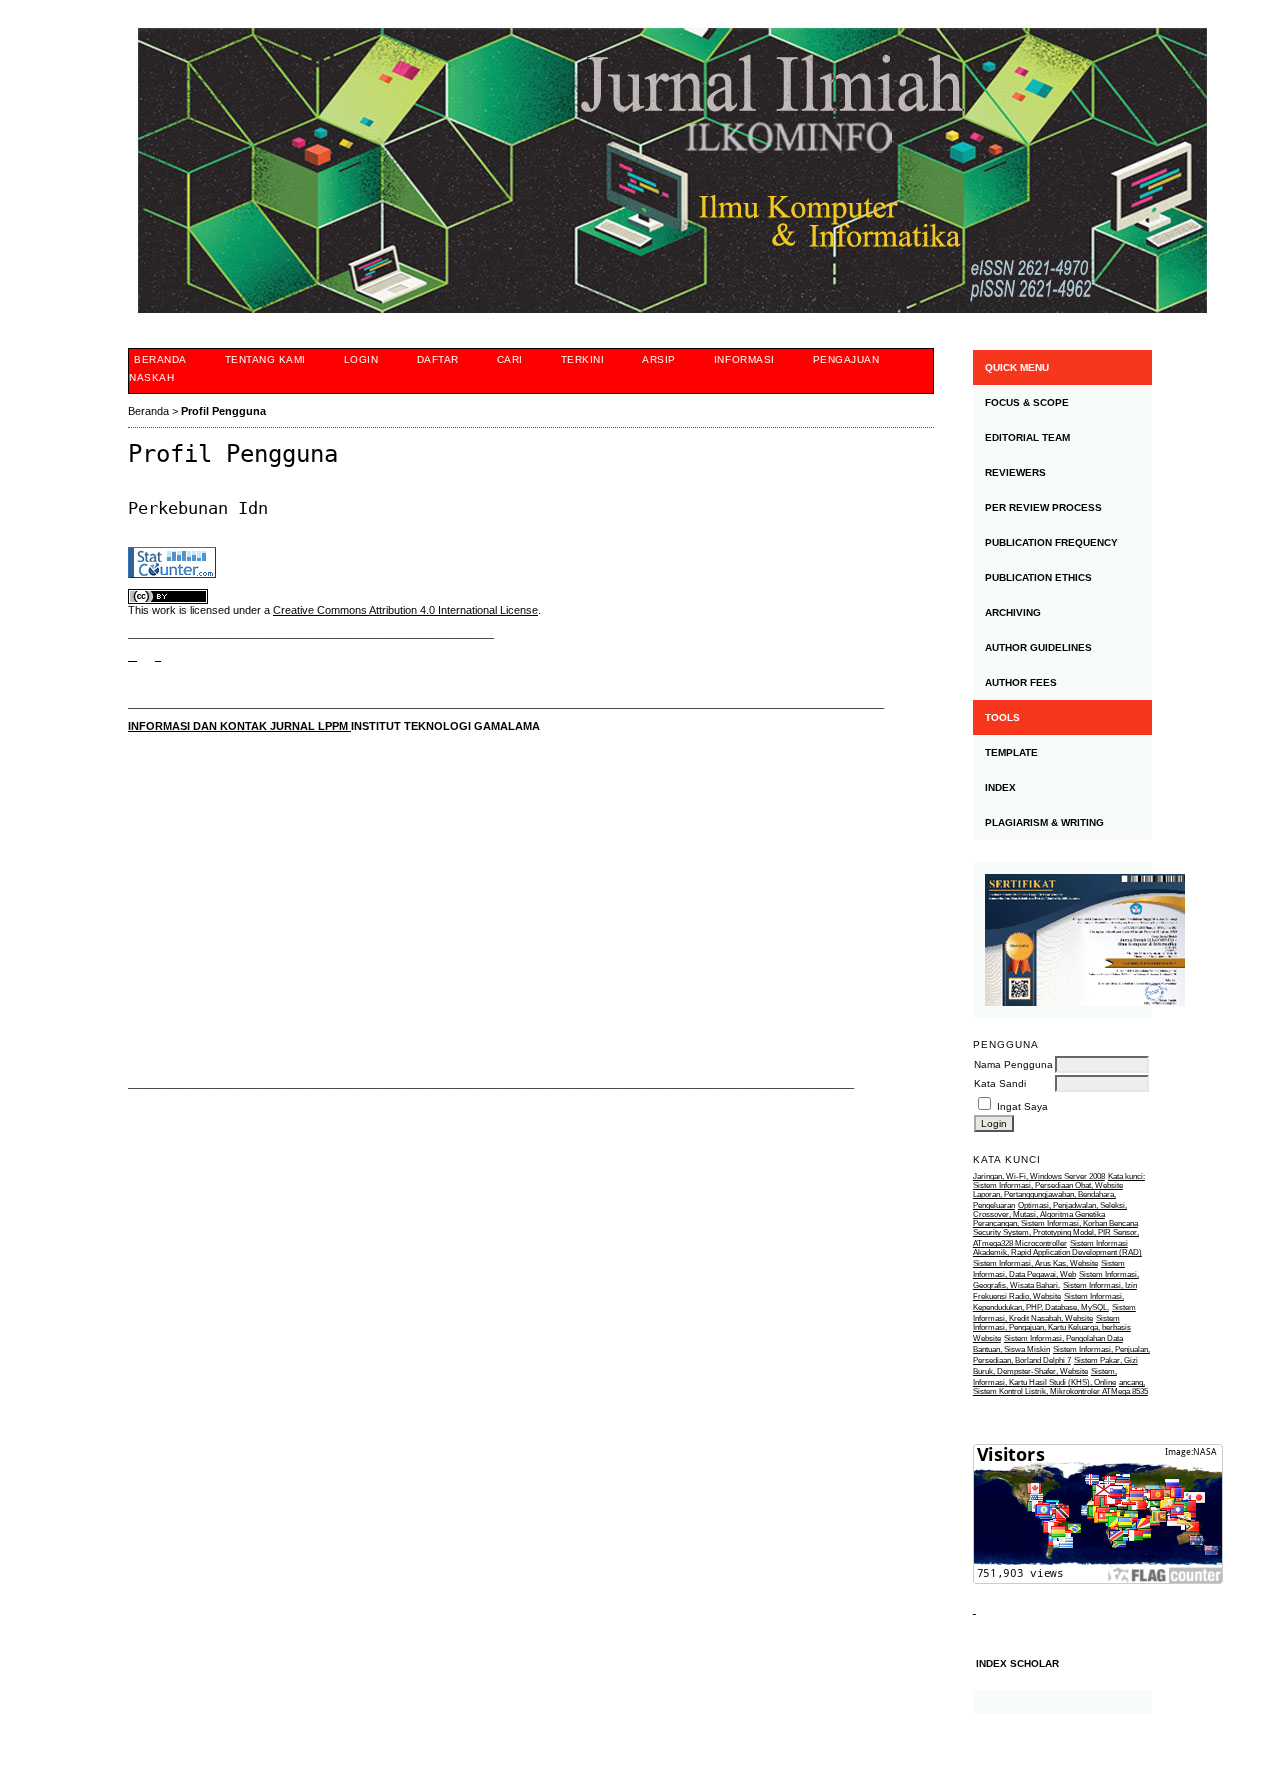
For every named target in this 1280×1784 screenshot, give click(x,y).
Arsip (659, 359)
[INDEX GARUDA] (158, 656)
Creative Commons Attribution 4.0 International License (405, 610)
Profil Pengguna (223, 411)
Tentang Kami (265, 359)
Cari (510, 359)
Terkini (583, 359)
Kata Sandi (1000, 1083)
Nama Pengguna (1013, 1064)
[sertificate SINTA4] (1062, 940)
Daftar (438, 359)
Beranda (160, 359)
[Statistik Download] (974, 1609)
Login (361, 359)
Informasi (744, 359)
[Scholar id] (132, 656)
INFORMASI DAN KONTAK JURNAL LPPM (239, 726)
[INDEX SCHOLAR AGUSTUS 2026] (1062, 1702)
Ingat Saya (1022, 1106)
